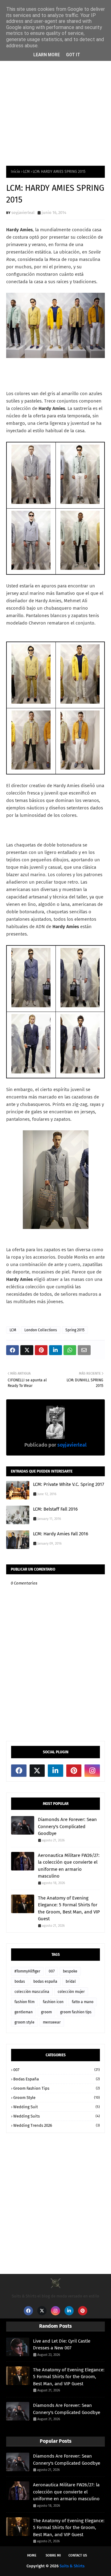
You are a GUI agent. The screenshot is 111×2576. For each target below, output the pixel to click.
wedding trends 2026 (57, 2125)
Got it (73, 55)
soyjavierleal (23, 213)
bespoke (70, 1971)
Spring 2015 (75, 1330)
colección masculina (32, 1992)
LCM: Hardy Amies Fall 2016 (61, 1534)
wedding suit (57, 2107)
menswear (52, 2022)
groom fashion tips (76, 2012)
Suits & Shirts (72, 2566)
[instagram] (92, 1771)
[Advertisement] (55, 98)
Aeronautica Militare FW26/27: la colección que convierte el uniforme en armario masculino (69, 1866)
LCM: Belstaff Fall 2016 (55, 1509)
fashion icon (53, 2002)
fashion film (25, 2002)
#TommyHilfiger (27, 1971)
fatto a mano (83, 2002)
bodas (20, 1981)
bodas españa (45, 1981)
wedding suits (57, 2116)
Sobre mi (53, 2555)
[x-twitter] (37, 1771)
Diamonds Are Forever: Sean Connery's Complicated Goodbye (67, 1826)
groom (46, 2012)
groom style (25, 2022)
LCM (26, 172)
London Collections (41, 1330)
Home (32, 2555)
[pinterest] (74, 1771)
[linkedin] (55, 1771)
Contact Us (78, 2555)
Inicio (15, 172)
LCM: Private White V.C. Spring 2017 (69, 1484)
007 (52, 1971)
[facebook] (19, 1771)
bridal (71, 1981)
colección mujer (71, 1992)
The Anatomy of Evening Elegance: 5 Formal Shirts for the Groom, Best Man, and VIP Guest (69, 1909)
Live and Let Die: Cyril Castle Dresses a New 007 (62, 2345)
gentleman (24, 2012)
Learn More (47, 55)
